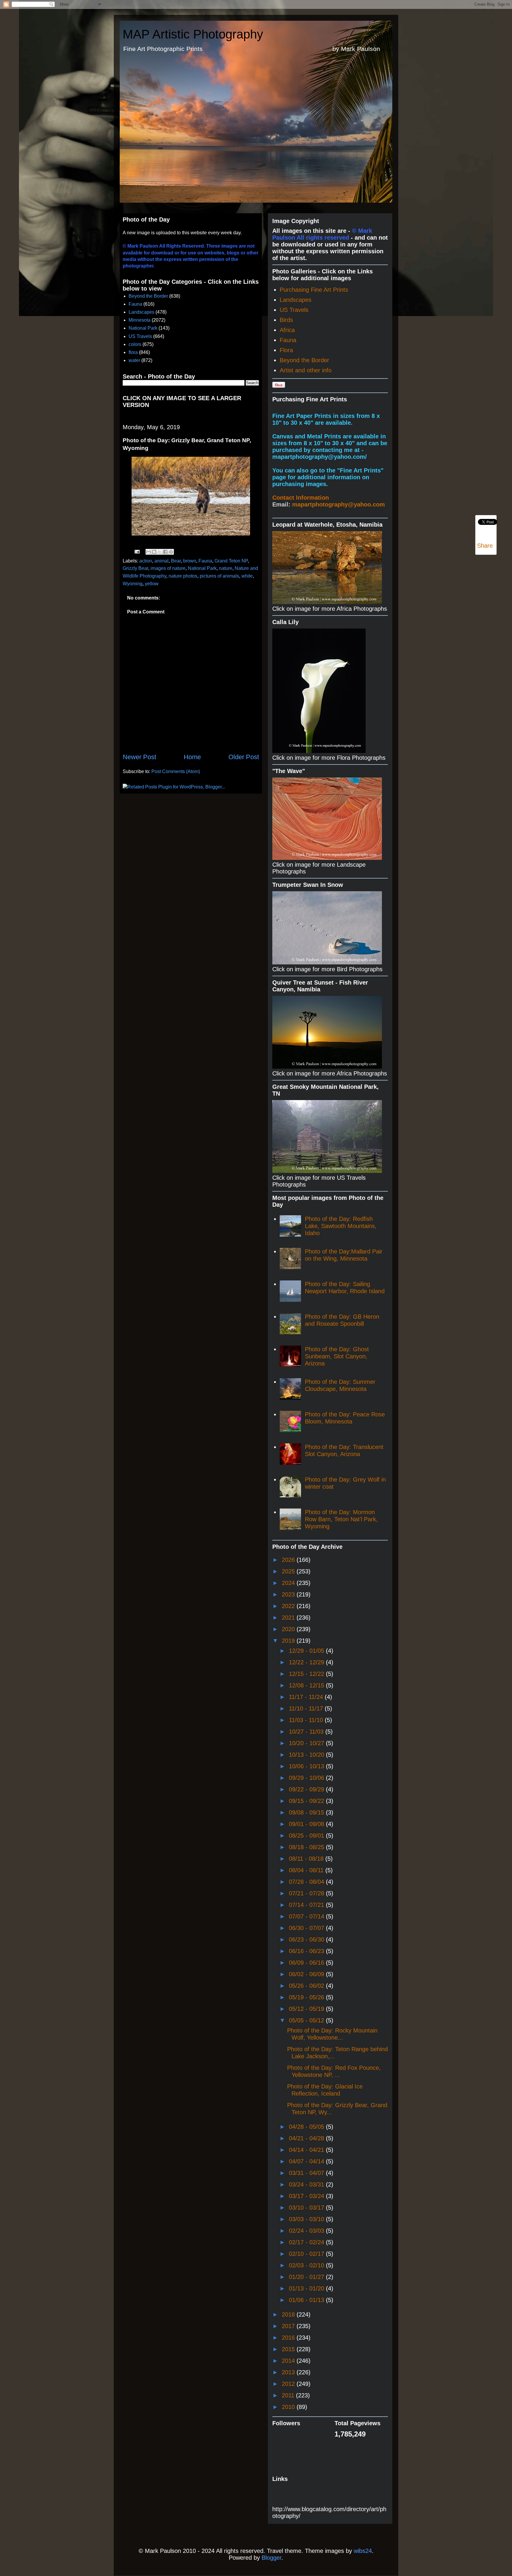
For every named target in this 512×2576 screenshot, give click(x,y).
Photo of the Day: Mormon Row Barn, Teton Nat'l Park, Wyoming (341, 1519)
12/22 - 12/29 (307, 1662)
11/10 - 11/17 (307, 1708)
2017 (289, 2326)
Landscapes (141, 312)
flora (133, 352)
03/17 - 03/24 (307, 2196)
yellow (152, 584)
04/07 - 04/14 (307, 2161)
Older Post (244, 757)
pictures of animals (219, 576)
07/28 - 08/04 (307, 1882)
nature (226, 568)
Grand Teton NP (231, 561)
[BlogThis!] (154, 552)
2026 (289, 1560)
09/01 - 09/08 (307, 1824)
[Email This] (148, 552)
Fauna (135, 304)
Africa (287, 330)
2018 (289, 2314)
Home (192, 757)
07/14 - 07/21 (307, 1905)
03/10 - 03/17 (307, 2208)
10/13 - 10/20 (307, 1755)
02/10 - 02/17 (307, 2254)
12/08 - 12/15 (307, 1685)
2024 (289, 1583)
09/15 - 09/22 (307, 1801)
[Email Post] (137, 551)
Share (485, 546)
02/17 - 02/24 (307, 2242)
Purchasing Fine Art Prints (314, 290)
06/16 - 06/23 (307, 1951)
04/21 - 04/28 (307, 2138)
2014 (289, 2361)
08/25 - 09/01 (307, 1836)
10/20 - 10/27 (307, 1743)
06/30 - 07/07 (307, 1928)
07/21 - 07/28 (307, 1893)
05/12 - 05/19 (307, 2009)
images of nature (168, 568)
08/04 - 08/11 (307, 1870)
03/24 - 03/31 (307, 2184)
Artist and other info (306, 370)
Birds (286, 320)
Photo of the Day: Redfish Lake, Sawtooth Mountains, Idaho (341, 1226)
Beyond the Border (148, 296)
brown (190, 561)
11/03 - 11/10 (307, 1720)
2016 (289, 2338)
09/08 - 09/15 (307, 1812)
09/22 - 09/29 (307, 1789)
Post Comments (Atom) (176, 771)
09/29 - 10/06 (307, 1778)
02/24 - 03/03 (307, 2231)
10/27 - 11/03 (307, 1732)
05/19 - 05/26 (307, 1997)
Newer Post (139, 757)
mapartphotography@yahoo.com (339, 504)
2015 (289, 2349)
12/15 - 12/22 (307, 1674)
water (134, 360)
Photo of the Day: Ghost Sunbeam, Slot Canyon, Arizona (337, 1356)
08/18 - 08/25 (307, 1847)
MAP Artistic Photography (193, 34)
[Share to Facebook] (165, 552)
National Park (143, 328)
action (146, 561)
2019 (289, 1641)
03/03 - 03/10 (307, 2219)
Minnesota (140, 320)
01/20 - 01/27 (307, 2277)
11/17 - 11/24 (307, 1697)
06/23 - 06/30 (307, 1939)
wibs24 (363, 2551)
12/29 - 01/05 (307, 1651)
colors (135, 344)
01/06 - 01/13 (307, 2300)
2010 (289, 2407)
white (247, 576)
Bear (176, 561)
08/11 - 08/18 (307, 1859)
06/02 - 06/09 (307, 1974)
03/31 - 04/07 (307, 2173)
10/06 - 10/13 (307, 1766)
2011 (289, 2395)
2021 (289, 1618)
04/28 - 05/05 (307, 2127)
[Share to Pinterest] (171, 552)
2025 (289, 1571)
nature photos (183, 576)
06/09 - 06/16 (307, 1963)
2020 (289, 1629)
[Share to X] (160, 552)
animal (161, 561)
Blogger (272, 2558)
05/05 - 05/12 (307, 2020)
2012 (289, 2384)
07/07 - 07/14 (307, 1916)
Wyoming (133, 584)
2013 (289, 2372)
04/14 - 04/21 (307, 2150)
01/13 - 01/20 (307, 2288)
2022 (289, 1606)
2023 (289, 1594)
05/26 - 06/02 (307, 1986)
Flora (286, 350)
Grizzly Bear (135, 568)
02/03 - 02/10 (307, 2265)
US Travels (140, 336)
